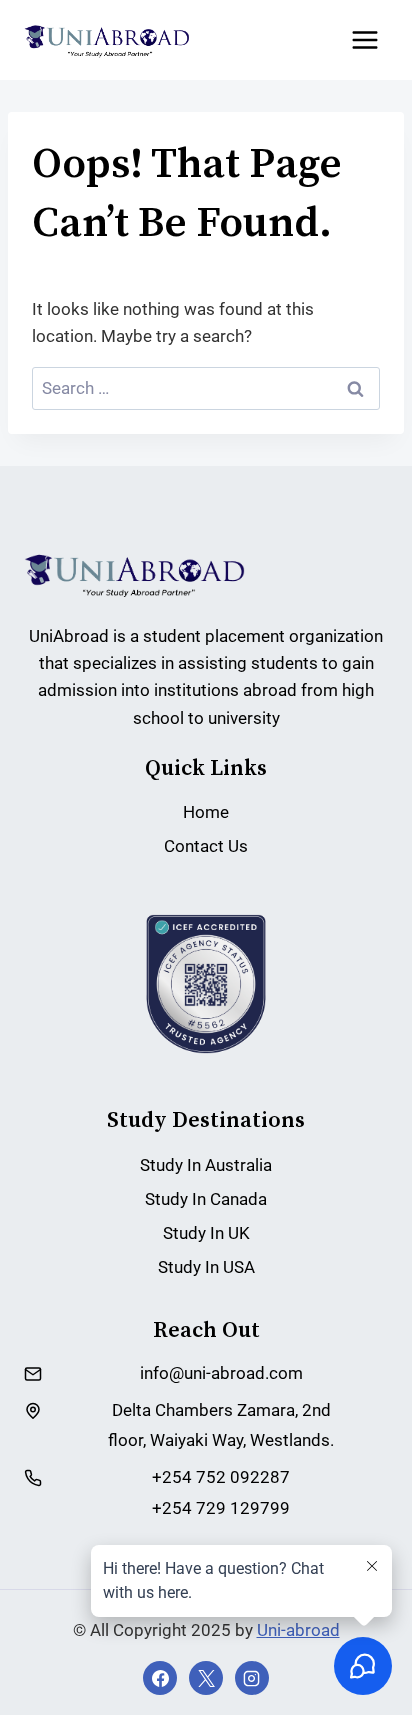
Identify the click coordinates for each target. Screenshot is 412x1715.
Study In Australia (206, 1165)
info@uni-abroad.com (221, 1373)
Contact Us (206, 846)
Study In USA (206, 1267)
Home (206, 812)
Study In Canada (206, 1199)
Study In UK (206, 1233)
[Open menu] (364, 39)
